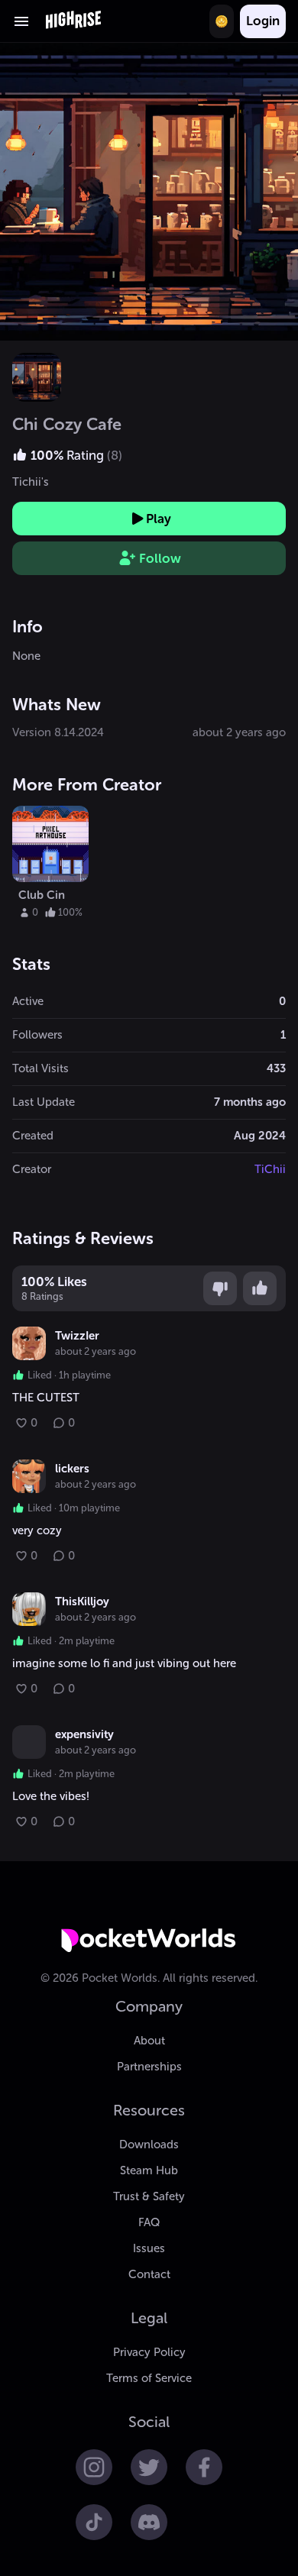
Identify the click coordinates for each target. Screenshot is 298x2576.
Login (263, 21)
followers (37, 1035)
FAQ (149, 2222)
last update (44, 1102)
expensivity (84, 1734)
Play (159, 519)
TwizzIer (77, 1336)
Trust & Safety (149, 2196)
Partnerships (149, 2067)
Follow (160, 558)
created (33, 1136)
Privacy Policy (149, 2352)
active (28, 1001)
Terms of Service (149, 2378)
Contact (149, 2274)
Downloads (149, 2145)
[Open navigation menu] (21, 21)
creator (32, 1169)
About (149, 2041)
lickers (72, 1469)
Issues (149, 2248)
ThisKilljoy (82, 1602)
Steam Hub (149, 2170)
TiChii (270, 1169)
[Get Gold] (222, 21)
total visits (40, 1068)
